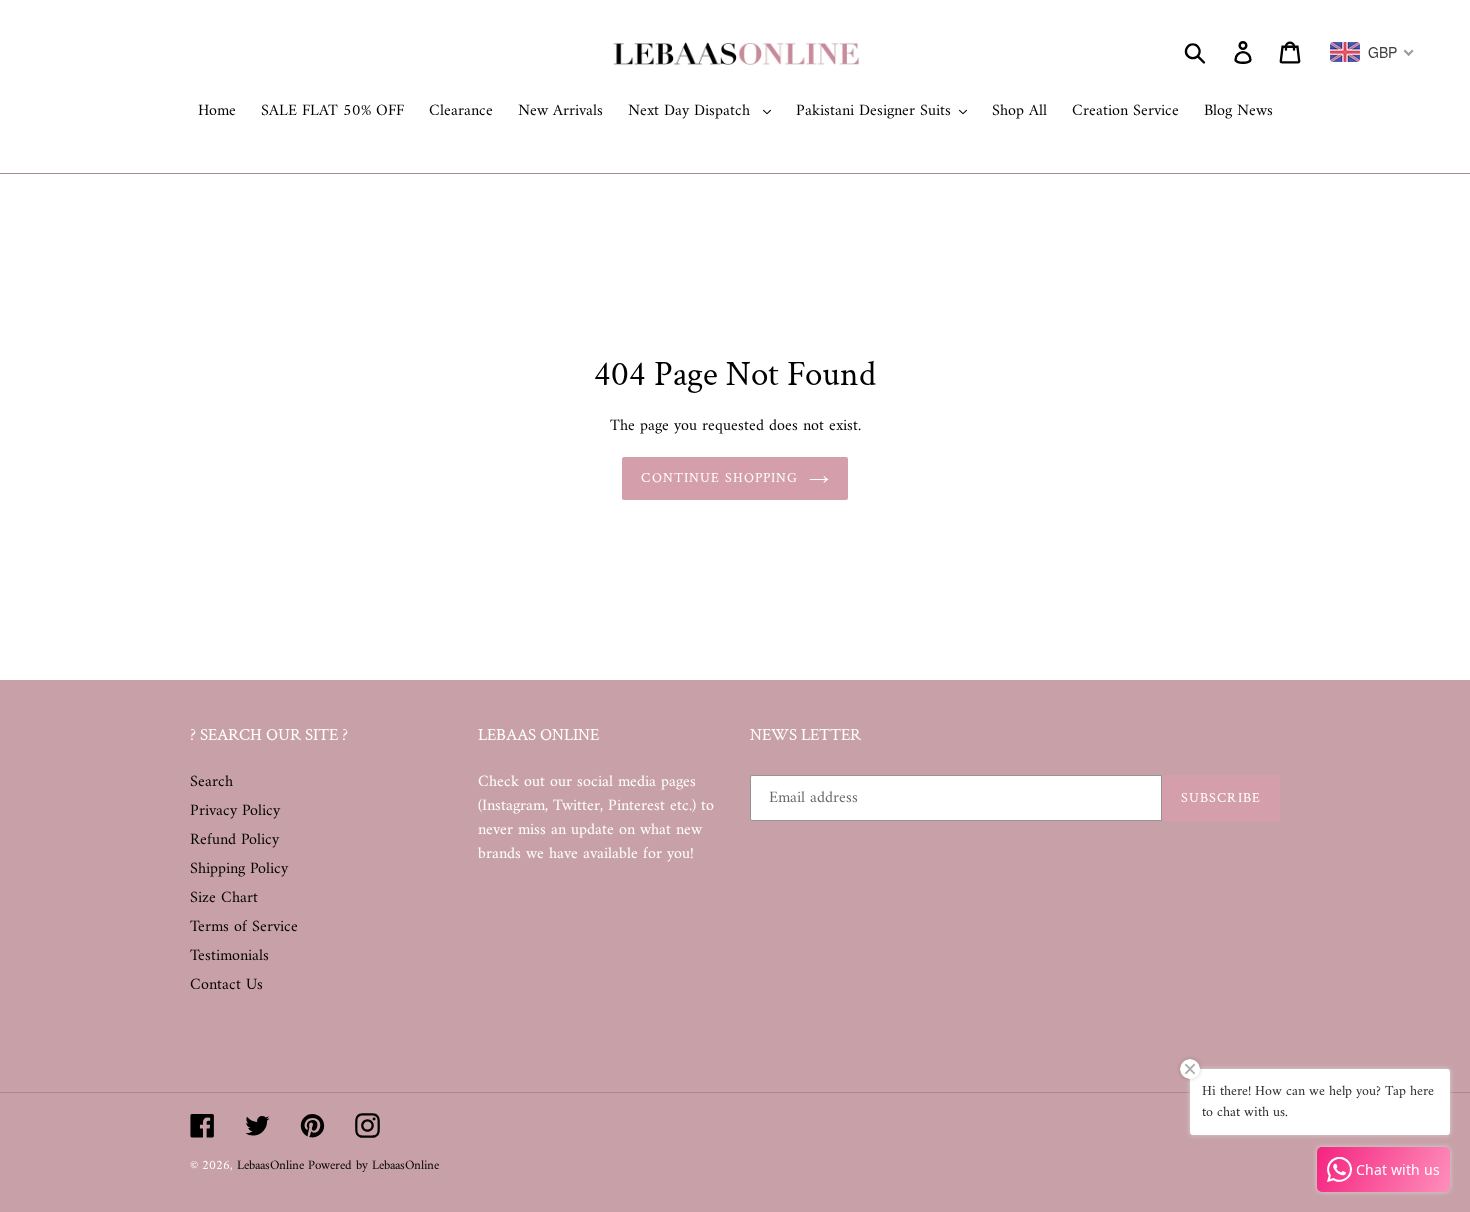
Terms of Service (244, 927)
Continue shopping (719, 478)
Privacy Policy (235, 811)
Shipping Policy (239, 869)
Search (211, 782)
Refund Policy (234, 840)
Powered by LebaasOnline (373, 1165)
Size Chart (224, 898)
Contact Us (226, 985)
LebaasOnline (272, 1165)
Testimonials (229, 956)
